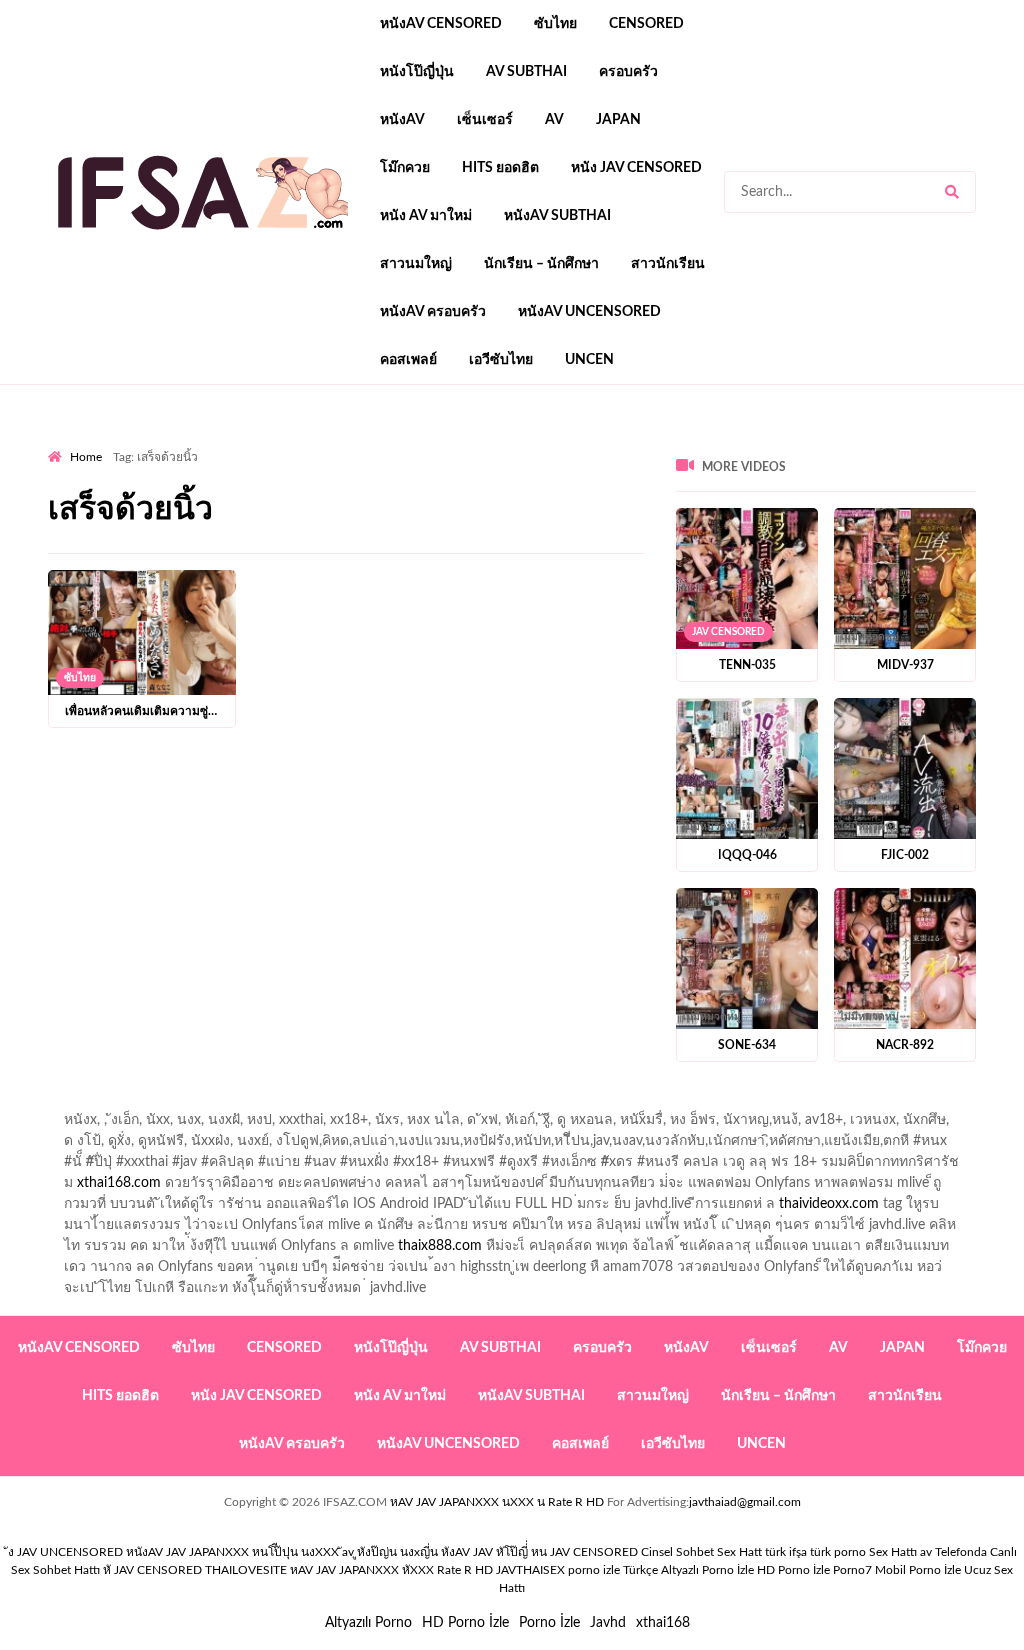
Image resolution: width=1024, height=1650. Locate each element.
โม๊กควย (405, 168)
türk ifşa (786, 1552)
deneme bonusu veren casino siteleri (512, 527)
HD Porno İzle (465, 1623)
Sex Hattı (893, 1552)
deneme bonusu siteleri (953, 527)
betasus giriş (625, 569)
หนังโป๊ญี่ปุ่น (417, 72)
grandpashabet (325, 464)
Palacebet (809, 464)
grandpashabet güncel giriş (468, 464)
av (554, 120)
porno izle (119, 443)
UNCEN (589, 360)
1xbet (554, 569)
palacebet (451, 485)
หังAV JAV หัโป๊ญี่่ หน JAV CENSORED (539, 1552)
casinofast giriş (183, 590)
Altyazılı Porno (368, 1623)
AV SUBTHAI (526, 72)
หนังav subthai (557, 216)
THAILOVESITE (246, 1570)
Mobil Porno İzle (918, 1570)
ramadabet (159, 527)
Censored (646, 24)
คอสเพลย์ (408, 360)
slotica (477, 506)
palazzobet (196, 506)
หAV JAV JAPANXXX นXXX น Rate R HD (497, 1502)
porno (66, 443)
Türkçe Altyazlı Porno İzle (688, 1570)
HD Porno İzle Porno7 (814, 1570)
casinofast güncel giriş (441, 443)
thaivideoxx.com (829, 1204)
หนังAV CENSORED (441, 24)
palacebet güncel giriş (717, 443)
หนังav (402, 120)
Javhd (608, 1623)
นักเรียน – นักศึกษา (541, 264)
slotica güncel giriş (580, 443)
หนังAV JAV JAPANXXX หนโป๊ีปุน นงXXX (232, 1552)
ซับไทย (555, 24)
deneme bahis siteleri (704, 527)
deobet (419, 506)
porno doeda (192, 443)
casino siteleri (825, 527)
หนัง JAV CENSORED (636, 168)
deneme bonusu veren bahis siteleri (784, 548)
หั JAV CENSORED (152, 1570)
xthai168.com (119, 1183)
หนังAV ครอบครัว (433, 312)
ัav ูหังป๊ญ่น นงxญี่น (390, 1552)
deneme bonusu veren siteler (296, 527)
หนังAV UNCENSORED (589, 312)
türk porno (838, 1552)
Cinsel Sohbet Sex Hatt (701, 1552)
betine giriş (81, 485)
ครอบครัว (628, 72)
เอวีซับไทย (501, 360)
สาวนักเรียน (668, 264)
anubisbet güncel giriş (198, 464)
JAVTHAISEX (530, 1570)
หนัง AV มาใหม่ (426, 216)
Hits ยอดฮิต (500, 168)
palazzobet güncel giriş (867, 443)
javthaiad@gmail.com (745, 1502)
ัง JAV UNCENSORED (65, 1552)
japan (618, 120)
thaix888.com (440, 1246)
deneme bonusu (302, 548)
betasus (702, 569)
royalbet (123, 506)
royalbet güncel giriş (297, 443)
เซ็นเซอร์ (485, 120)
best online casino (158, 569)
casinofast (886, 464)
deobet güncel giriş (704, 485)
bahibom (960, 464)
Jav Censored (728, 632)
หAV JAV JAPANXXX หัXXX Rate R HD (391, 1570)
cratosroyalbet (979, 569)
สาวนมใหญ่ (416, 264)
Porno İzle (549, 1623)
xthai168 (663, 1623)
